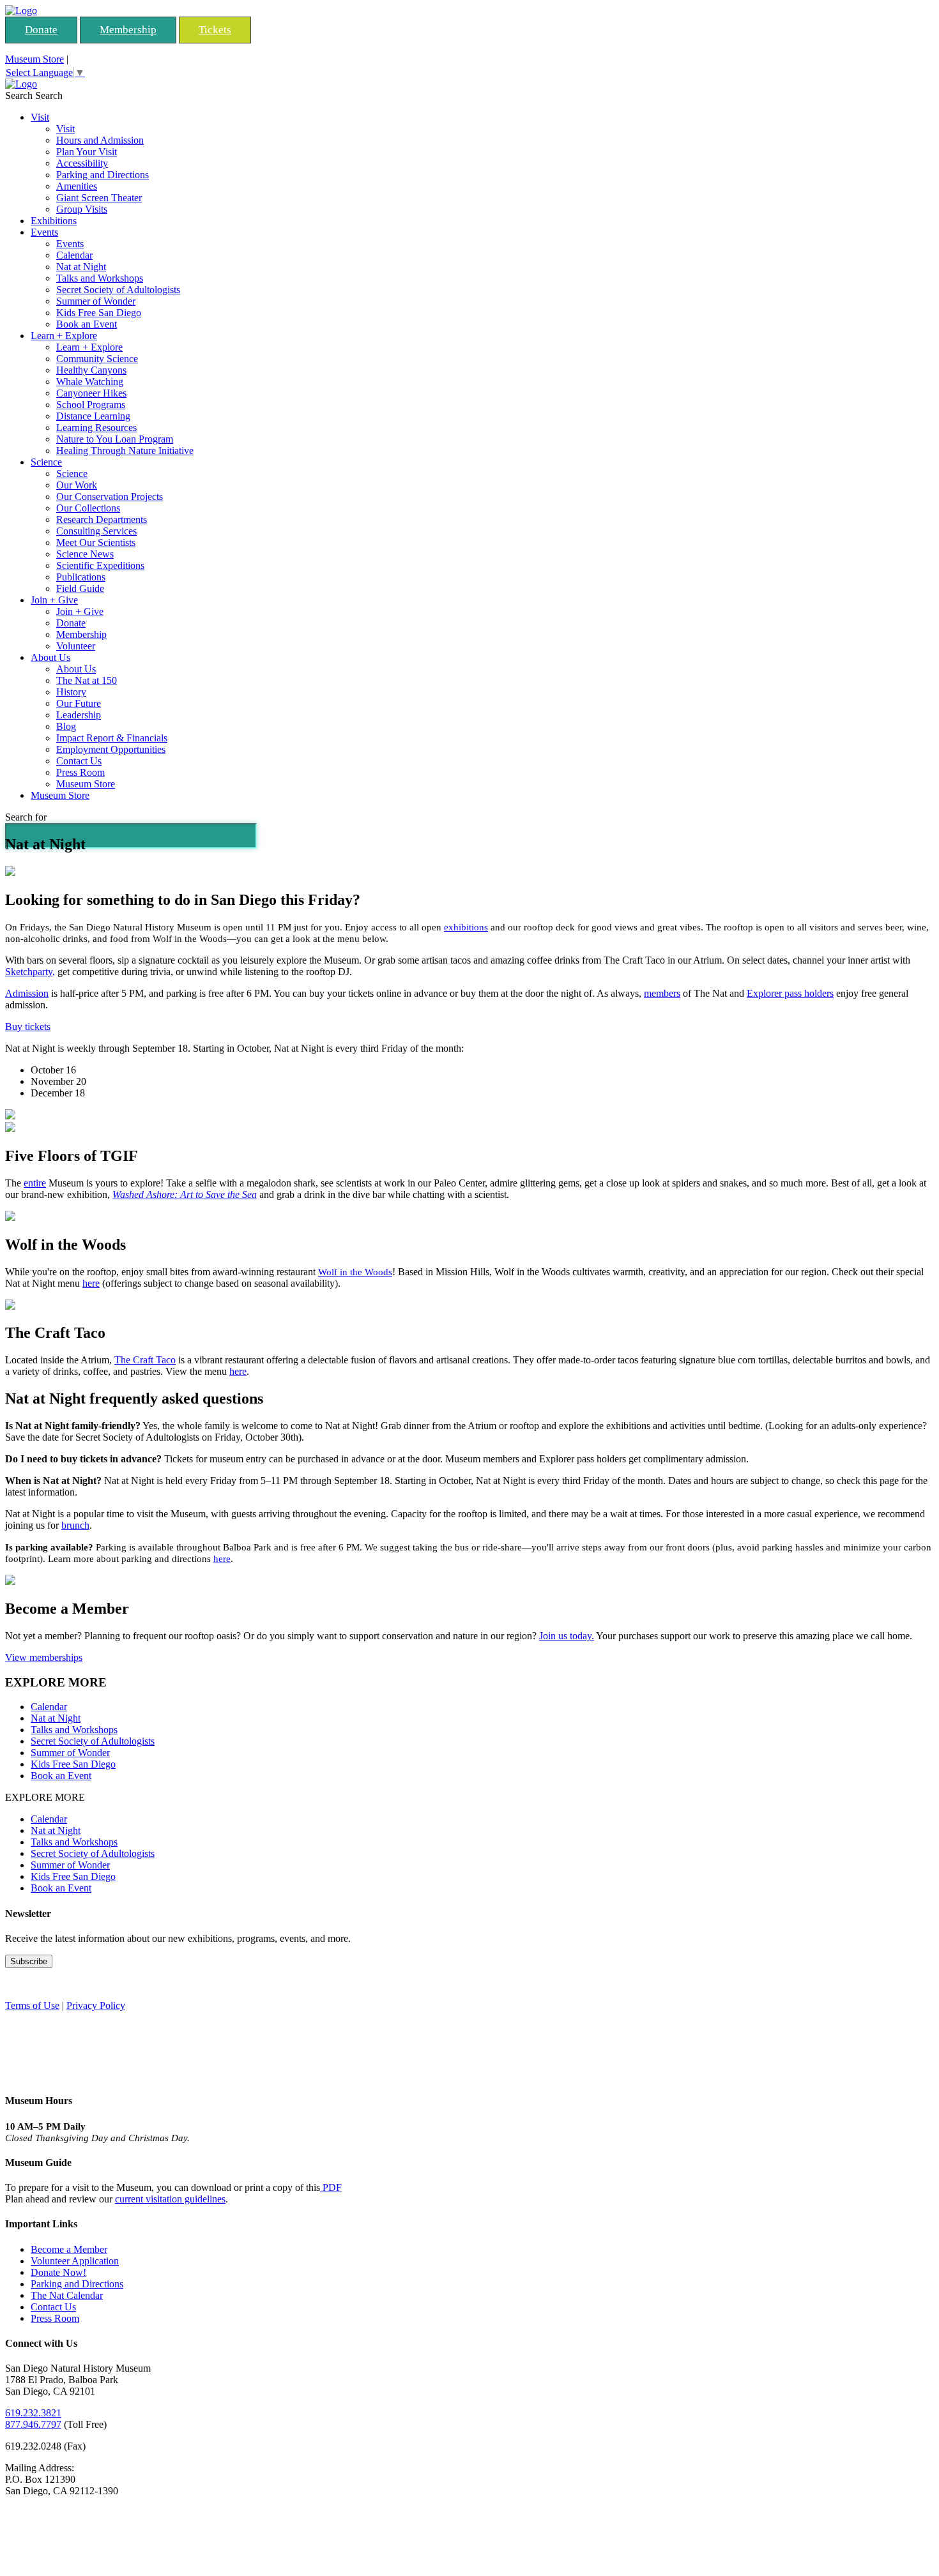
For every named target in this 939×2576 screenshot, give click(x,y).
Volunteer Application (75, 2261)
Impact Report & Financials (112, 738)
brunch (75, 1525)
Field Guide (80, 588)
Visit (40, 117)
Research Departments (102, 519)
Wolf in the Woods (355, 1272)
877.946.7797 (33, 2424)
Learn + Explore (64, 336)
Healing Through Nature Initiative (125, 451)
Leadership (79, 715)
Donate (41, 30)
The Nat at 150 (87, 680)
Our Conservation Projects (110, 496)
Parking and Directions (103, 175)
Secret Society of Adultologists (118, 290)
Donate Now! (58, 2272)
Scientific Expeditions (100, 565)
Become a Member (69, 2249)
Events (44, 232)
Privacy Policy (96, 2005)
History (71, 692)
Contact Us (79, 761)
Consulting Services (96, 531)
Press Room (80, 772)
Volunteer (76, 646)
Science (46, 462)
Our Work (77, 485)
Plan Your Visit (87, 152)
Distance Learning (93, 416)
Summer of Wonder (96, 301)
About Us (50, 657)
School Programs (91, 405)
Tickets (215, 30)
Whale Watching (90, 382)
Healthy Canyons (91, 370)
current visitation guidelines (170, 2199)
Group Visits (82, 209)
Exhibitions (54, 221)
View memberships (44, 1657)
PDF (331, 2187)
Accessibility (82, 163)
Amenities (77, 186)
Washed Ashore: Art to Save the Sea (185, 1194)
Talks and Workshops (100, 278)
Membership (128, 30)
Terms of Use (32, 2005)
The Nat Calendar (67, 2295)
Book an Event (87, 324)
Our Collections (88, 508)
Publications (81, 577)
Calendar (74, 255)
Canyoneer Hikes (91, 393)
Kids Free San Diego (99, 313)
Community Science (97, 359)
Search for (26, 817)
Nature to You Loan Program (115, 439)
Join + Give (54, 600)
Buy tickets (28, 1027)
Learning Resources (96, 428)
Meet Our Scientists (96, 542)
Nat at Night (81, 267)
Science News (85, 554)
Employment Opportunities (111, 749)
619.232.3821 (33, 2413)
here (91, 1283)
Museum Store (34, 59)
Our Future (79, 703)
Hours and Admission (100, 140)
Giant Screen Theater (99, 198)
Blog (66, 726)
